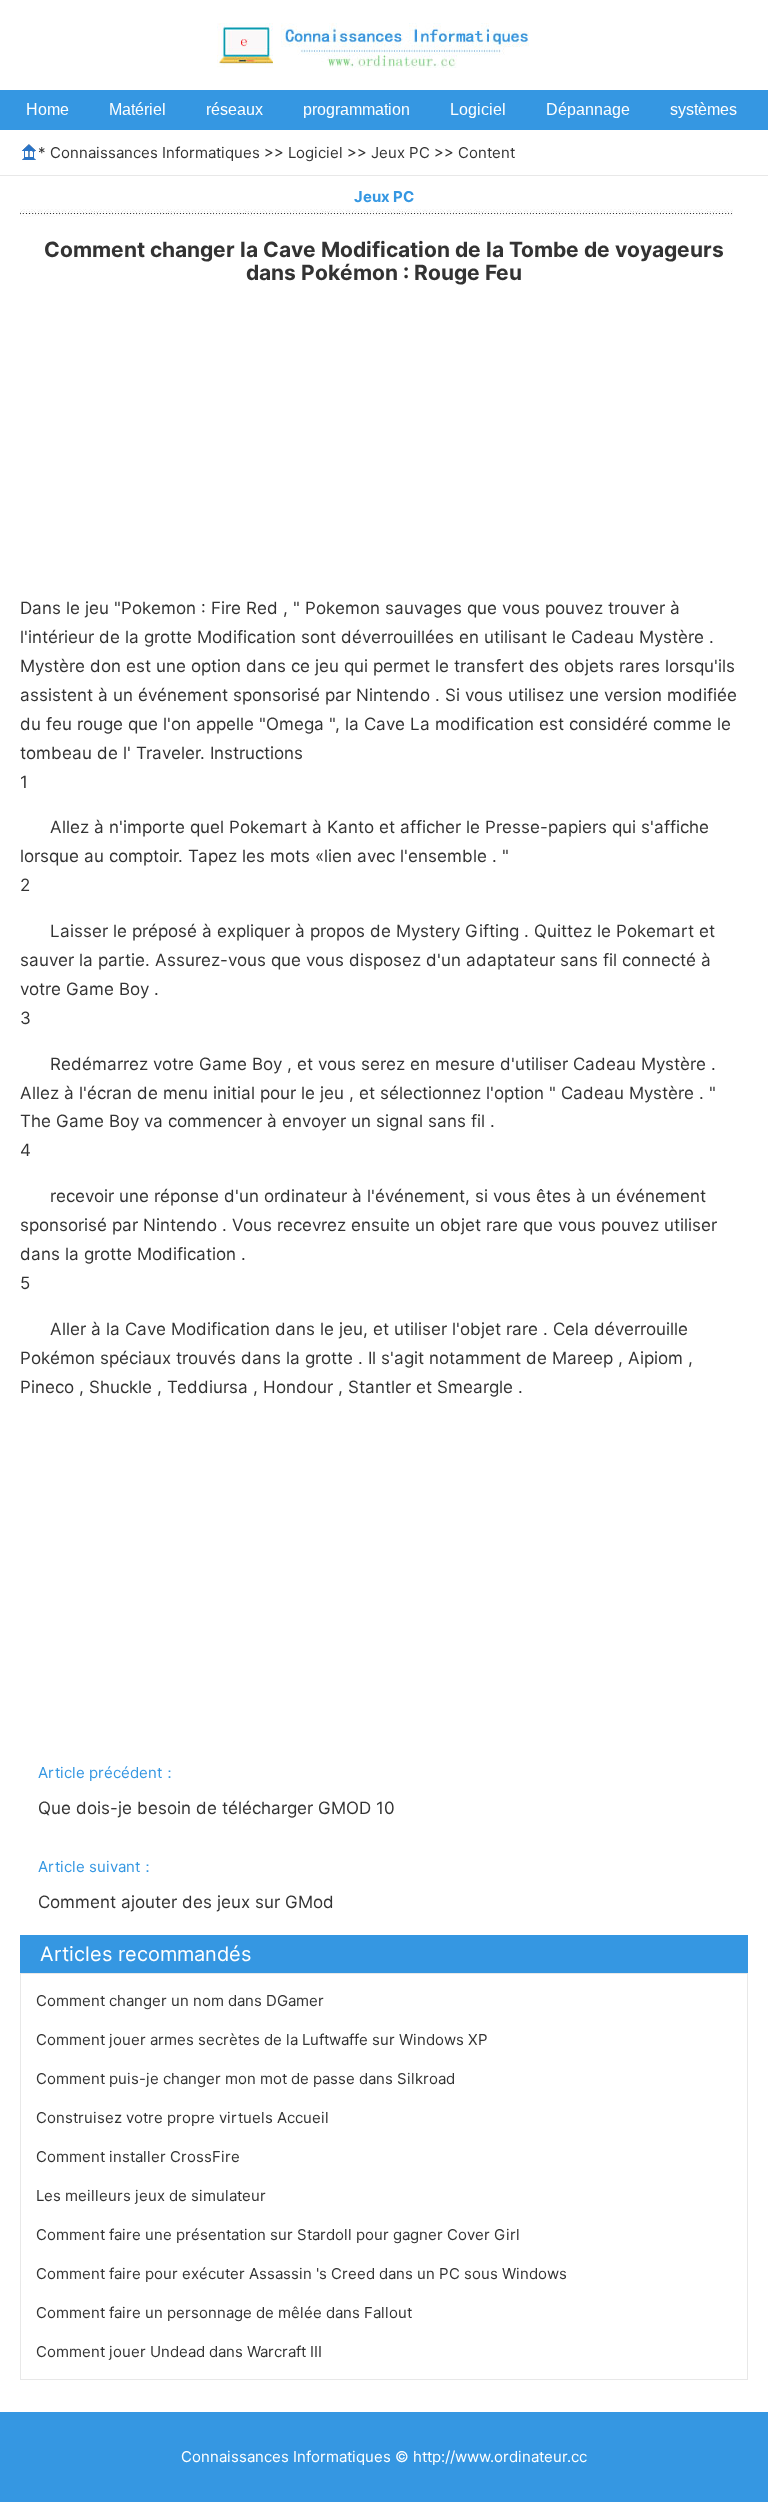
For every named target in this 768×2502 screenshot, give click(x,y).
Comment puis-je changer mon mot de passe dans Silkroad (247, 2078)
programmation (356, 109)
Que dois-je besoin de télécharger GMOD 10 (219, 1808)
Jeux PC (400, 152)
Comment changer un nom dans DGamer (182, 2000)
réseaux (234, 109)
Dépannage (588, 109)
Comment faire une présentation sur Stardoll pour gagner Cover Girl (280, 2234)
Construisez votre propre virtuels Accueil (184, 2117)
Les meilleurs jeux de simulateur (153, 2195)
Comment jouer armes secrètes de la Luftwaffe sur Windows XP (264, 2039)
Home (47, 109)
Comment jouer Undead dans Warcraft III (181, 2351)
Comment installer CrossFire (140, 2156)
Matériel (137, 109)
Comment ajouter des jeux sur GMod (188, 1902)
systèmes (703, 109)
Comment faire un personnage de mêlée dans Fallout (226, 2312)
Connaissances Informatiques (155, 152)
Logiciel (478, 109)
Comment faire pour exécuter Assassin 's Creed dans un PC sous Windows (303, 2273)
